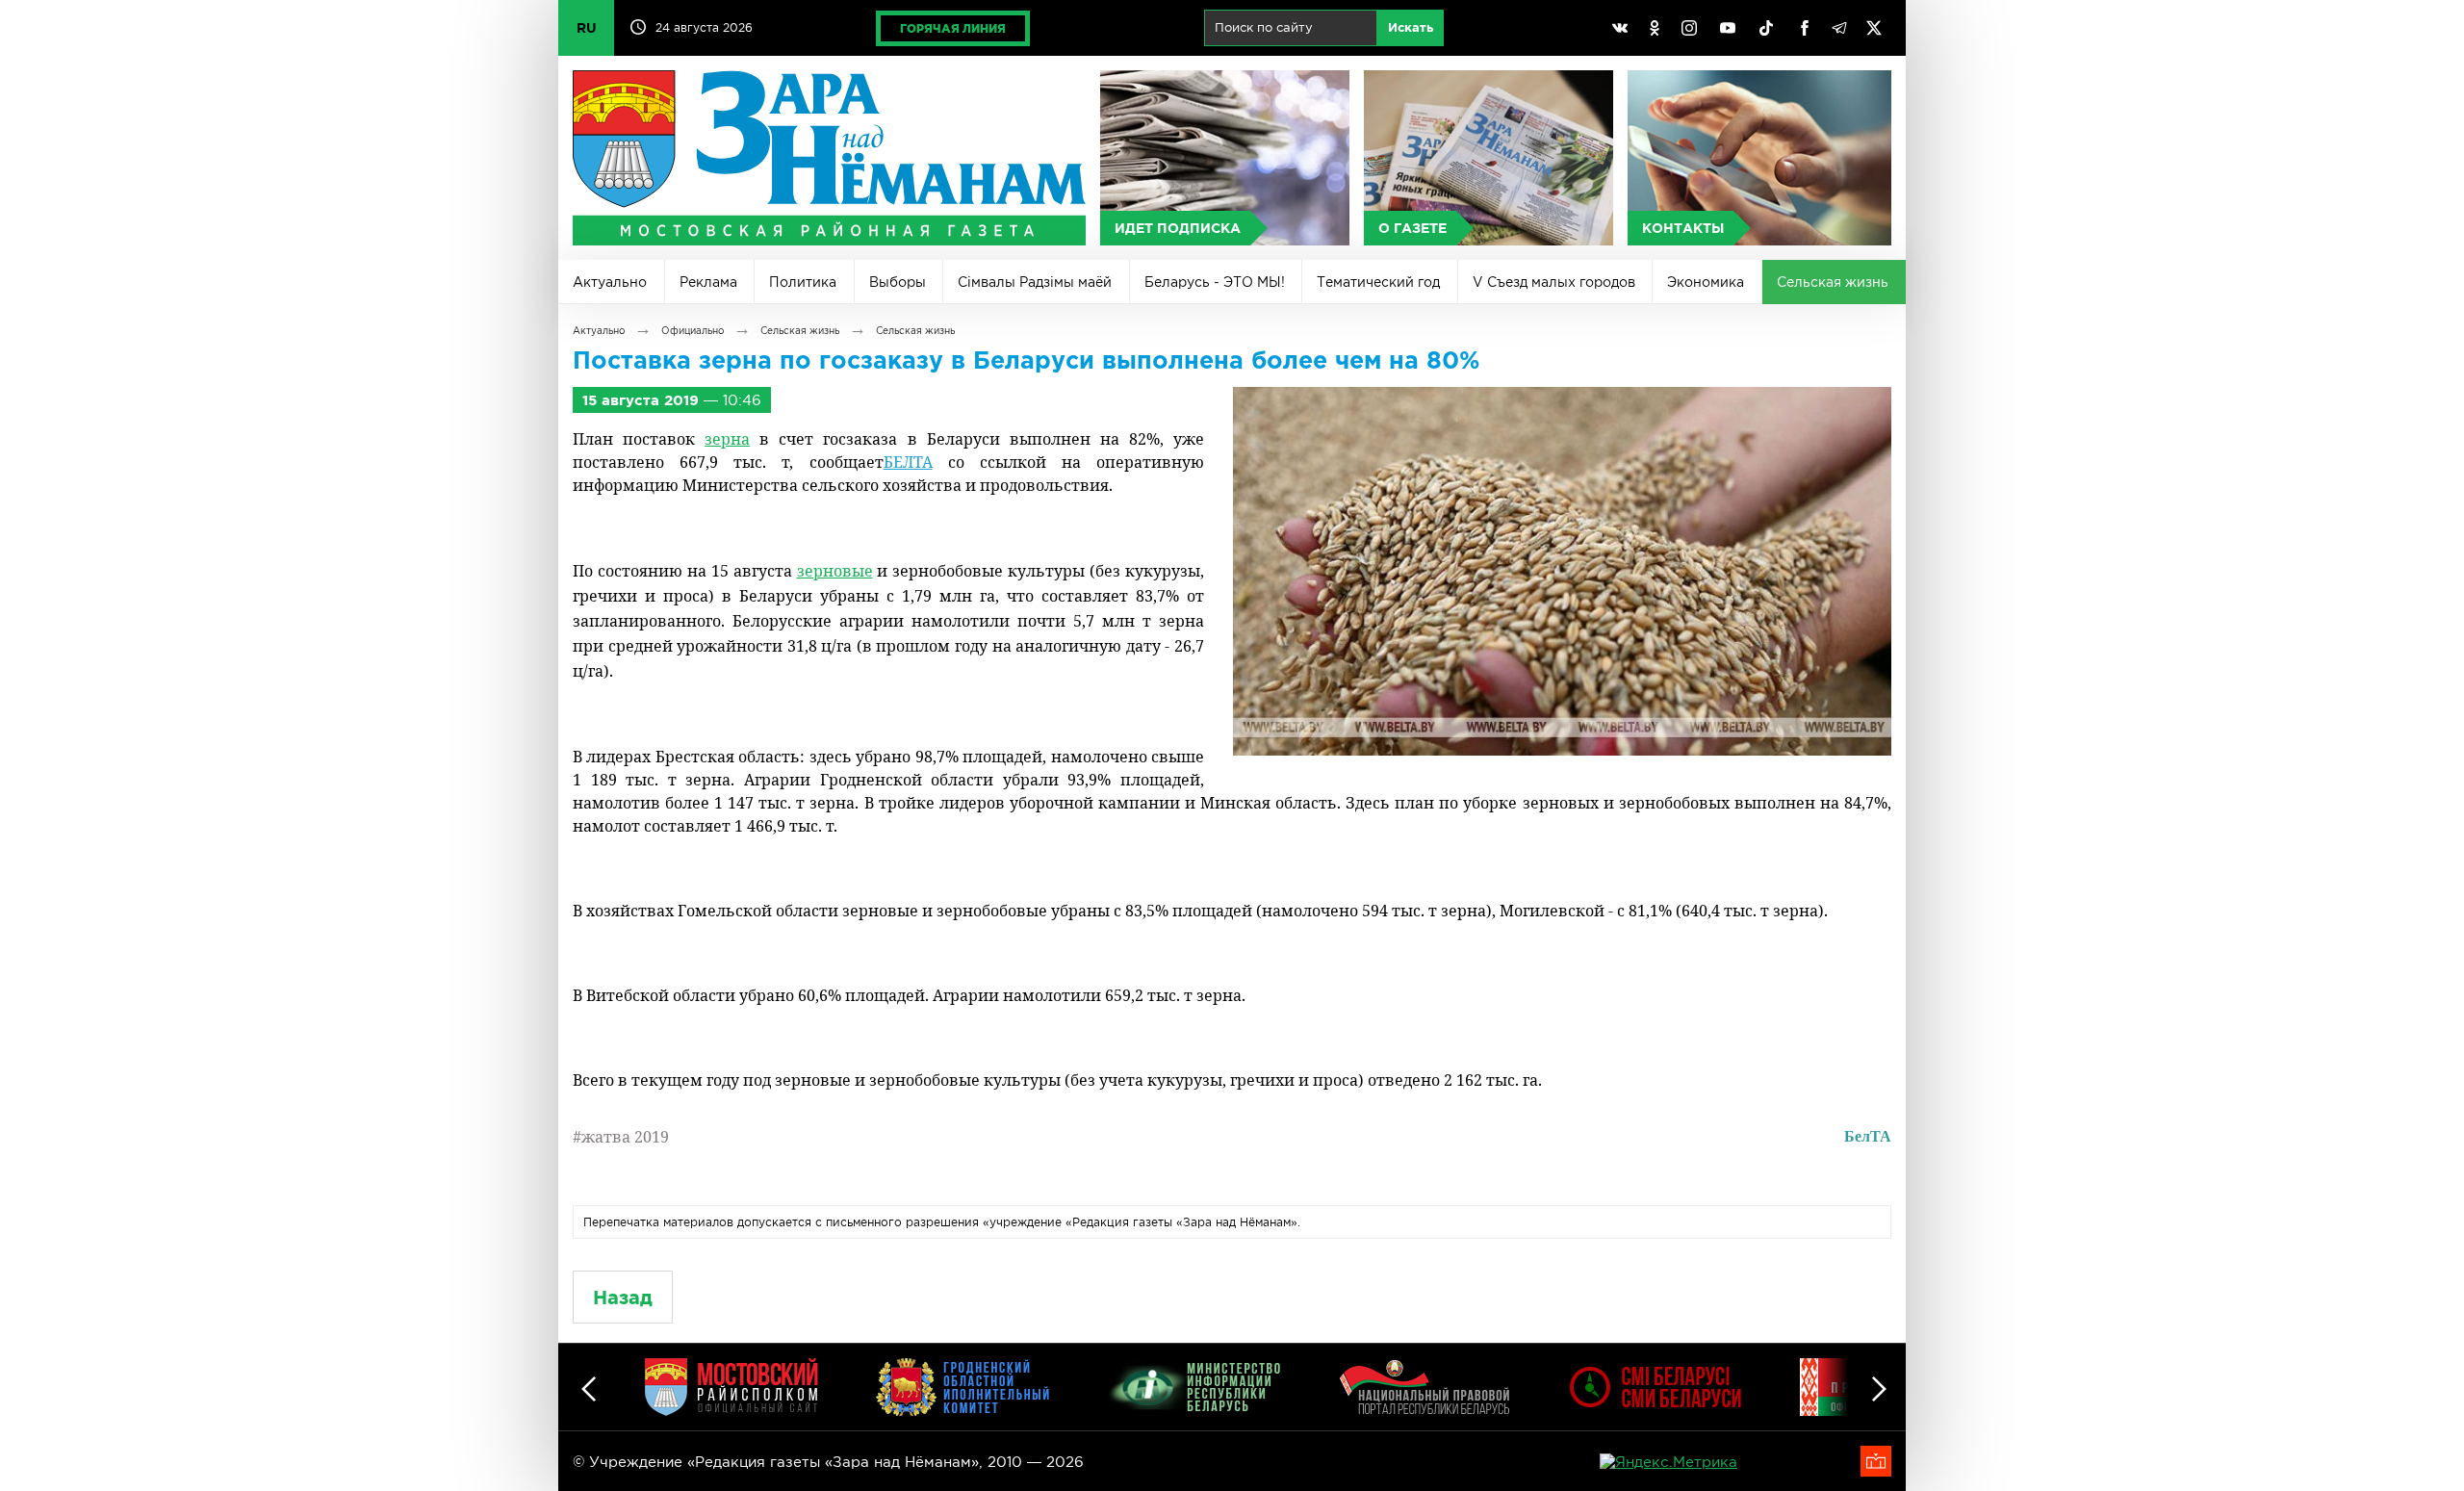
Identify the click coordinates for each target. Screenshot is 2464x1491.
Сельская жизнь (1833, 282)
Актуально (610, 282)
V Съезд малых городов (1554, 282)
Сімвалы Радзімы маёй (1035, 282)
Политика (803, 282)
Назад (623, 1297)
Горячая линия (953, 28)
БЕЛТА (908, 462)
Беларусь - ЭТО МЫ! (1215, 282)
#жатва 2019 (621, 1137)
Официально (693, 331)
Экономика (1706, 282)
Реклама (708, 282)
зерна (727, 439)
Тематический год (1378, 282)
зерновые (835, 571)
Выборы (898, 282)
